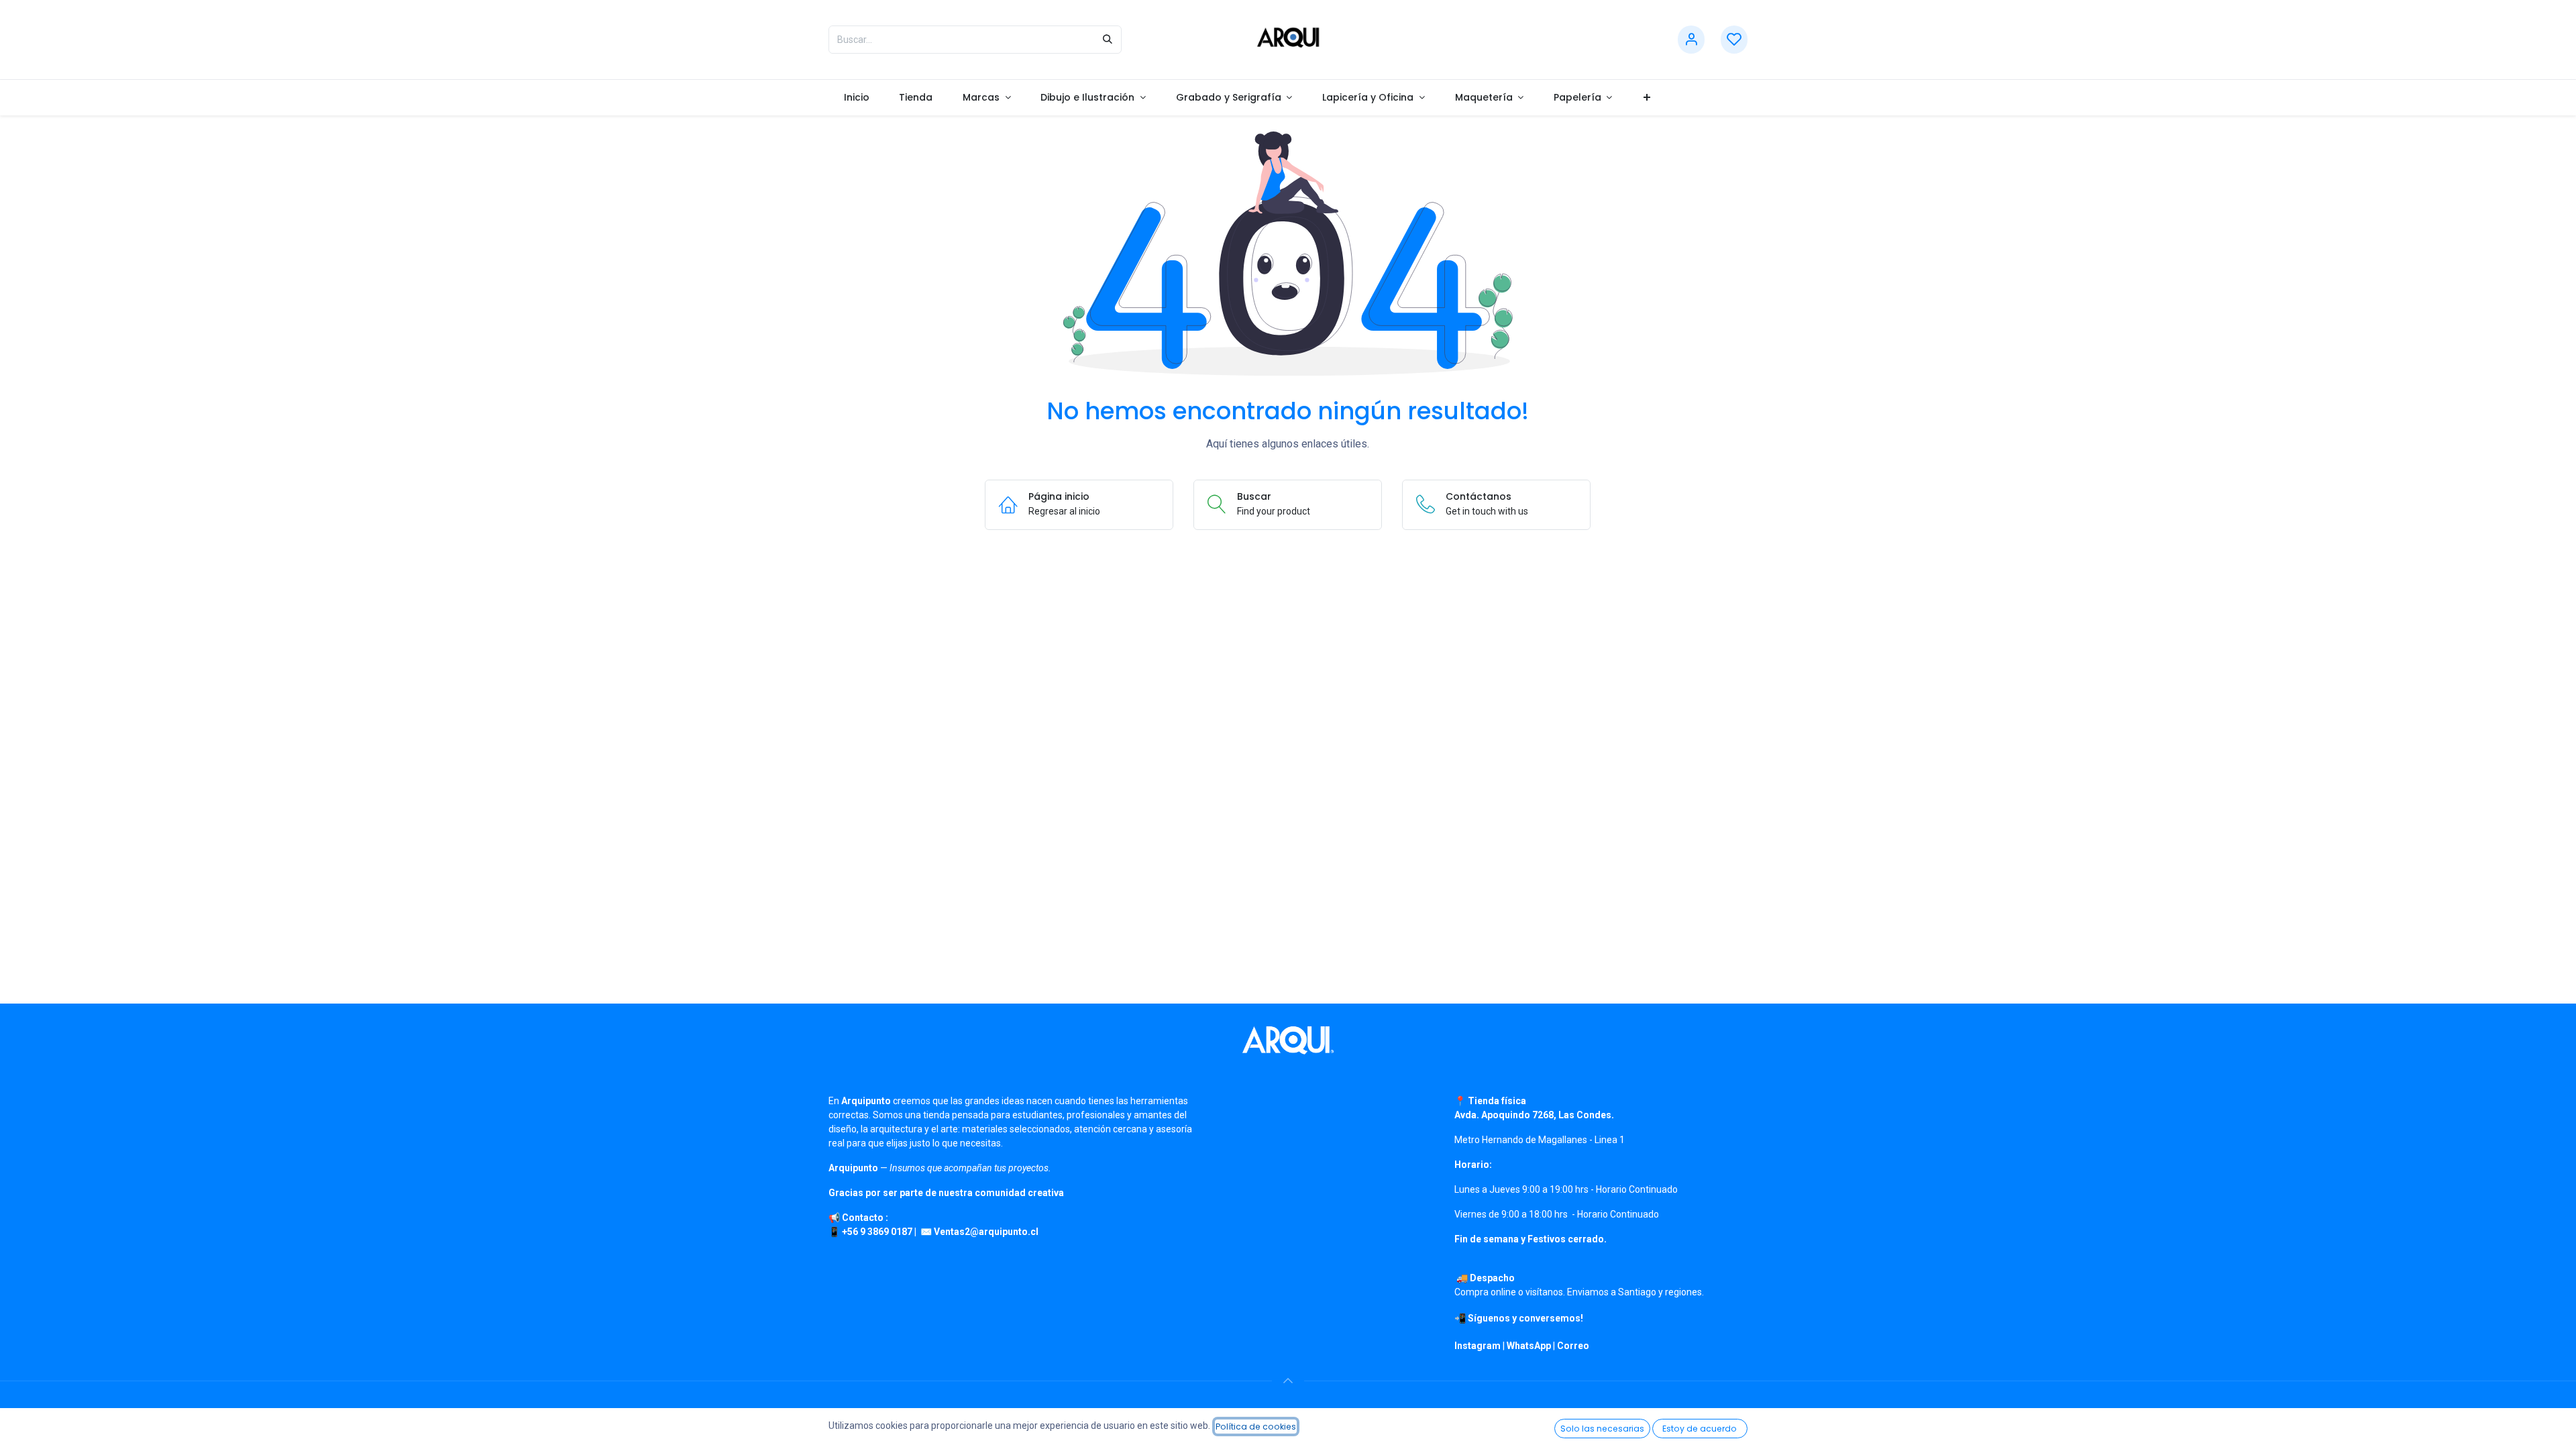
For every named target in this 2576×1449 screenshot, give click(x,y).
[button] (1288, 1381)
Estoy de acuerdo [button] (1700, 1429)
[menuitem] (856, 98)
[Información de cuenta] (1691, 40)
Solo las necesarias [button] (1602, 1429)
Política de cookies (1256, 1427)
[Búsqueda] (1108, 40)
